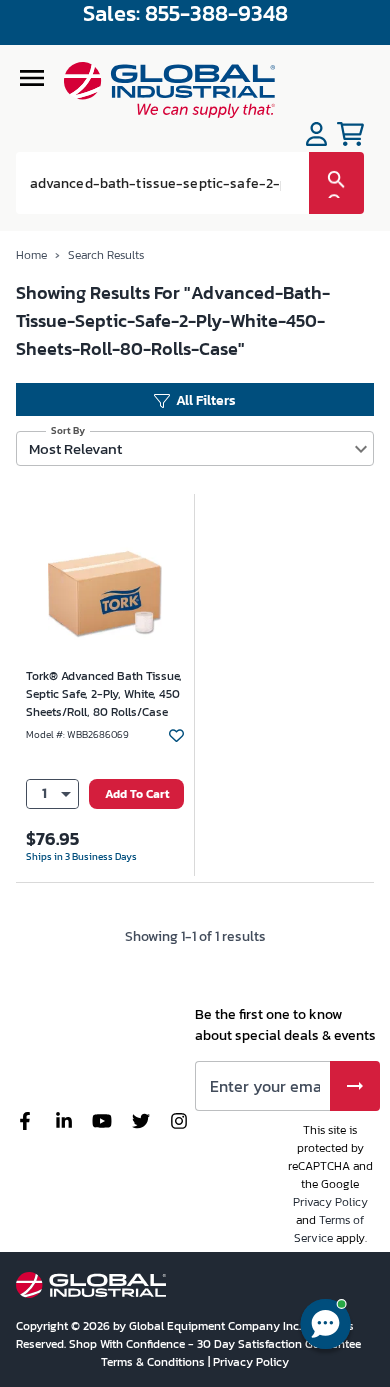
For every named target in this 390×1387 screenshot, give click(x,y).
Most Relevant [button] (75, 448)
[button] (52, 794)
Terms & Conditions (154, 1362)
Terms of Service (329, 1229)
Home (31, 255)
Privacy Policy (330, 1202)
